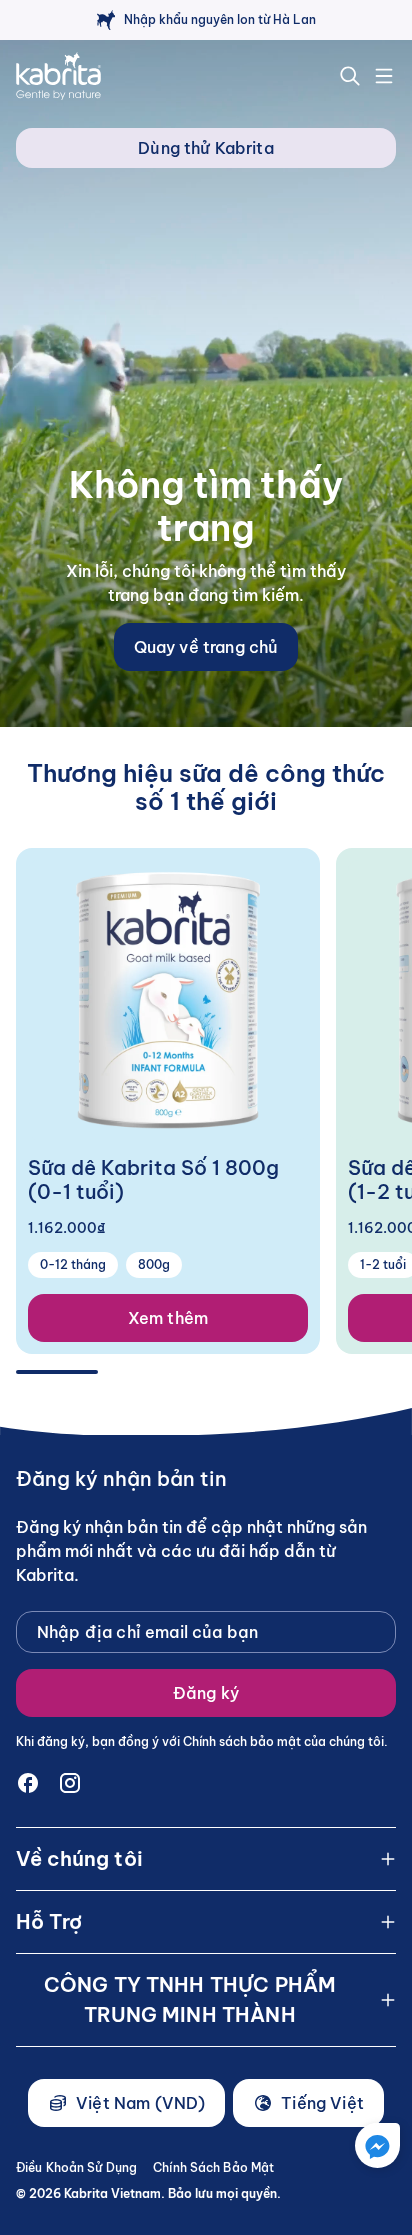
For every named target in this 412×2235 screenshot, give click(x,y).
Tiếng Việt (322, 2103)
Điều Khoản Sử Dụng (76, 2167)
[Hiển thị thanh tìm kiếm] (350, 76)
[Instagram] (70, 1783)
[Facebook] (28, 1783)
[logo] (58, 76)
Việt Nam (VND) (140, 2103)
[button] (377, 2145)
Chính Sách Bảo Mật (213, 2167)
